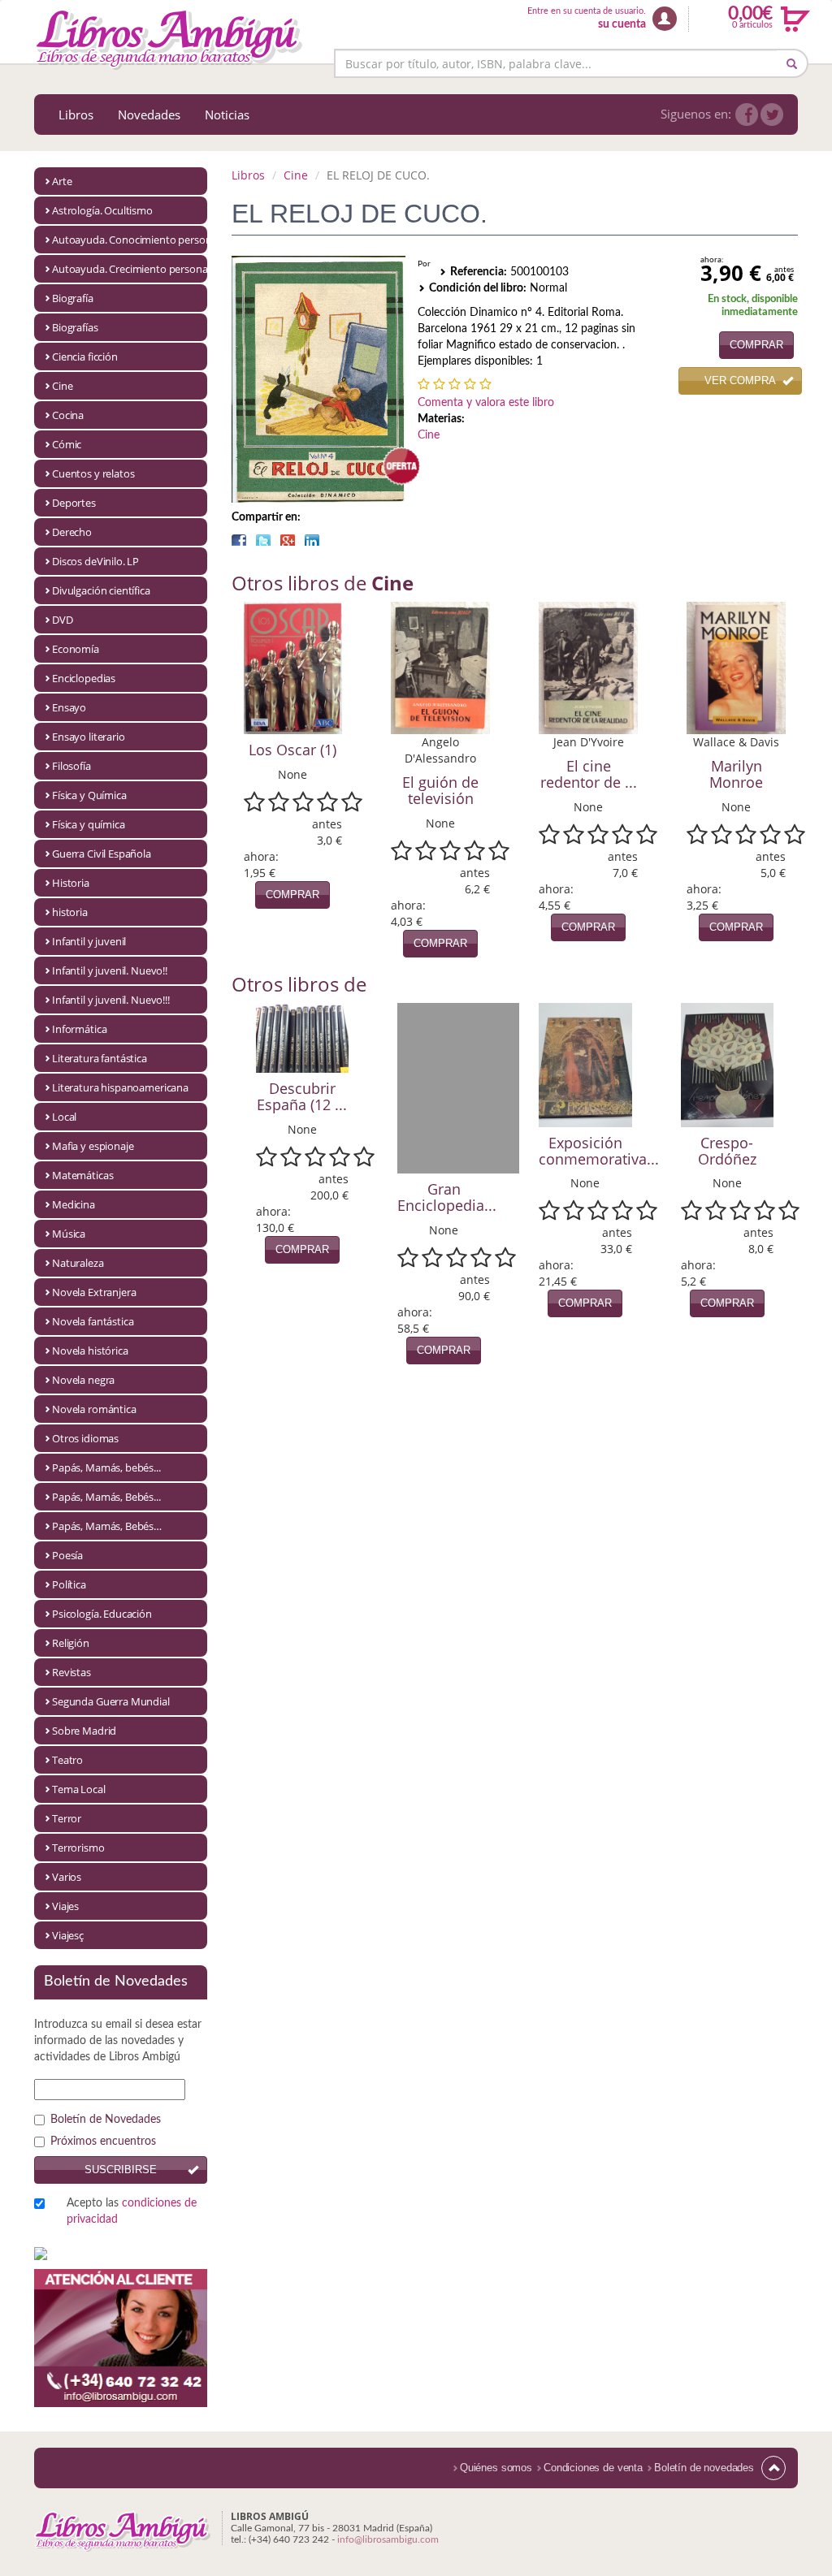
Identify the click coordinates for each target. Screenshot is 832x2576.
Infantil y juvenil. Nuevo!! (110, 970)
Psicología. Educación (102, 1614)
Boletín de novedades (704, 2468)
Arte (62, 181)
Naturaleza (78, 1263)
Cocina (68, 415)
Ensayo (69, 707)
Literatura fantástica (100, 1058)
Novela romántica (94, 1409)
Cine (62, 386)
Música (69, 1234)
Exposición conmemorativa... (599, 1151)
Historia (71, 883)
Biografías (75, 327)
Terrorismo (78, 1848)
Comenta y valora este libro (486, 403)
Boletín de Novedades (106, 2120)
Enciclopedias (84, 678)
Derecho (72, 532)
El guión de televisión (440, 790)
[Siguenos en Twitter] (772, 115)
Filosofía (71, 766)
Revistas (71, 1672)
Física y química (89, 824)
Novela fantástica (93, 1321)
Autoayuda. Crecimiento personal (130, 269)
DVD (63, 620)
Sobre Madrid (84, 1731)
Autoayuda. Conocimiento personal (130, 240)
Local (64, 1117)
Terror (67, 1818)
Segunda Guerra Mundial (111, 1701)
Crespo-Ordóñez (727, 1151)
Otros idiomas (85, 1438)
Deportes (74, 503)
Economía (76, 649)
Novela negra (83, 1380)
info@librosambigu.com (388, 2539)
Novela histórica (90, 1351)
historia (70, 912)
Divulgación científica (101, 590)
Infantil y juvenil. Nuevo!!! (111, 1000)
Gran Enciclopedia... (447, 1197)
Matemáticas (82, 1175)
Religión (71, 1643)
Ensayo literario (89, 737)
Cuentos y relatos (93, 473)
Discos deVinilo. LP (95, 561)
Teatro (67, 1760)
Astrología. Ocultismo (102, 210)
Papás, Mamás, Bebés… (107, 1526)
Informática (79, 1029)
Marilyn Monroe (736, 774)
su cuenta (622, 24)
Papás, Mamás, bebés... (106, 1467)
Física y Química (89, 795)
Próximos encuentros (103, 2142)
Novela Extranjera (94, 1292)
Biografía (73, 298)
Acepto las (132, 2211)
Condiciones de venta (593, 2468)
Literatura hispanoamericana (120, 1087)
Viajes (65, 1906)
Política (69, 1584)
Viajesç (68, 1935)
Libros (76, 115)
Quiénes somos (496, 2468)
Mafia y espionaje (93, 1146)
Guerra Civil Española (102, 854)
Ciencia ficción (85, 357)
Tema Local (79, 1789)
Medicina (74, 1204)
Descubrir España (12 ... (302, 1096)
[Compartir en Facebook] (239, 540)
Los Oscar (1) (292, 750)
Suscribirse (121, 2170)
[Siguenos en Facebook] (747, 115)
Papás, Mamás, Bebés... (106, 1497)
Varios (67, 1877)
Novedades (149, 115)
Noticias (227, 115)
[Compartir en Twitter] (263, 540)
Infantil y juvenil (89, 941)
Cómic (67, 444)
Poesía (67, 1555)
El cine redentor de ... (589, 774)
